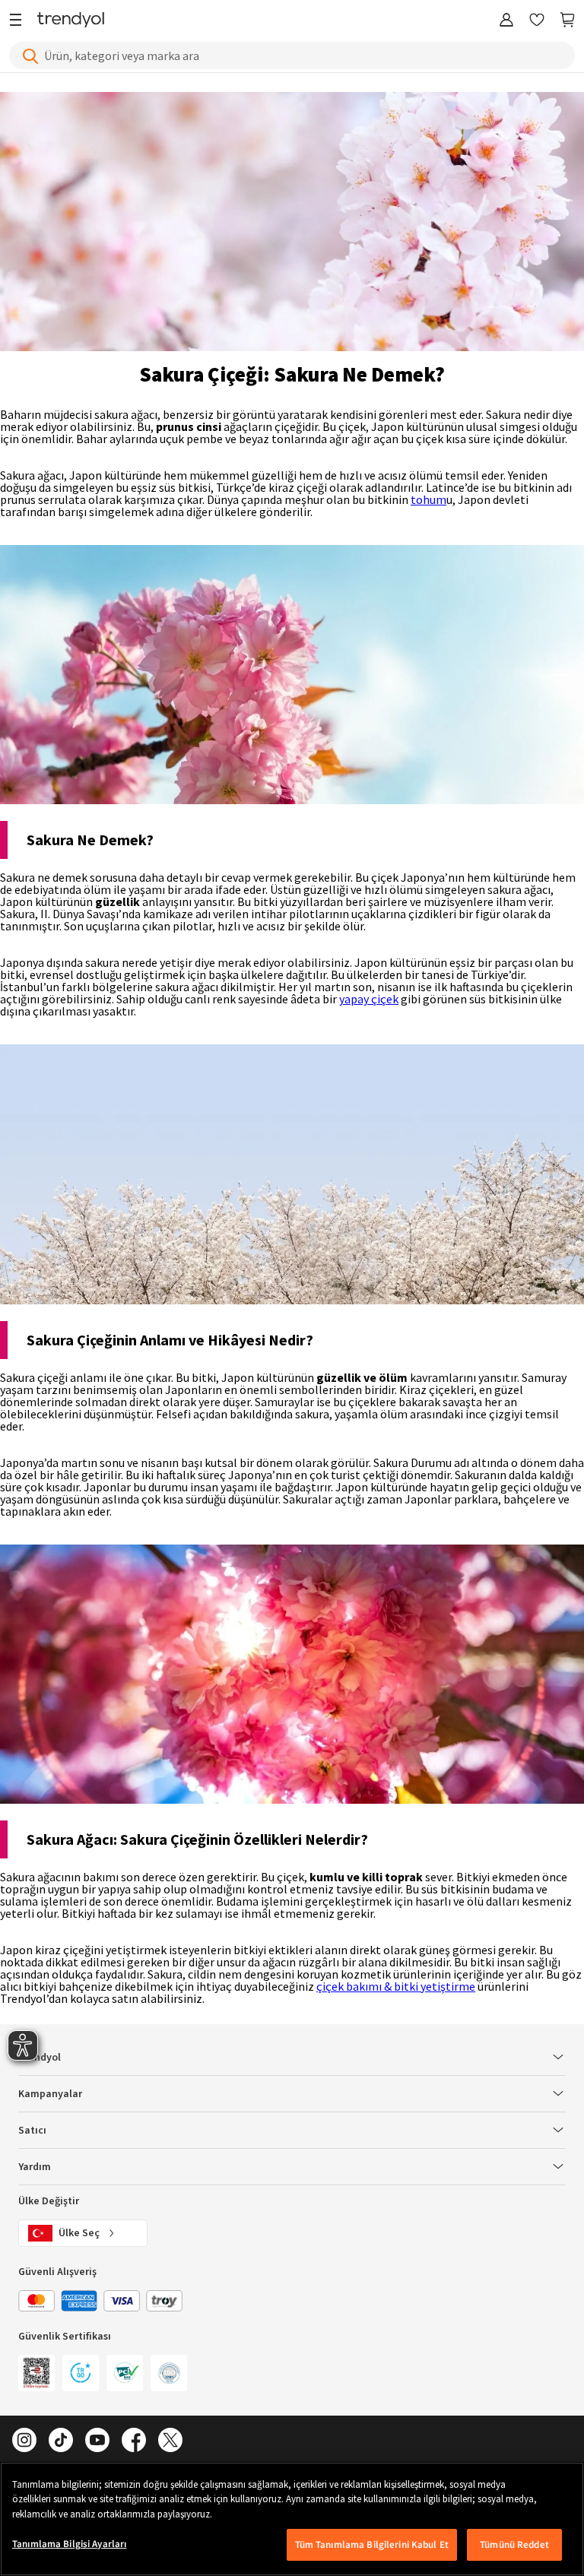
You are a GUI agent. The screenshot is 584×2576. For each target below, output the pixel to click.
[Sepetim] (567, 21)
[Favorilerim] (537, 21)
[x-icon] (170, 2441)
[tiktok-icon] (61, 2441)
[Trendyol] (71, 21)
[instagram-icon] (24, 2441)
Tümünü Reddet (514, 2544)
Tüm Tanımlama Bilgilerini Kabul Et (372, 2544)
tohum (428, 499)
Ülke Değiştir (49, 2201)
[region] (292, 2519)
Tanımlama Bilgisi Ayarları (69, 2544)
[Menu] (19, 21)
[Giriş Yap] (506, 21)
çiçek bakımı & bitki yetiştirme (396, 1986)
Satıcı (32, 2131)
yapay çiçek (369, 999)
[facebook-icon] (134, 2441)
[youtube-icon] (97, 2441)
